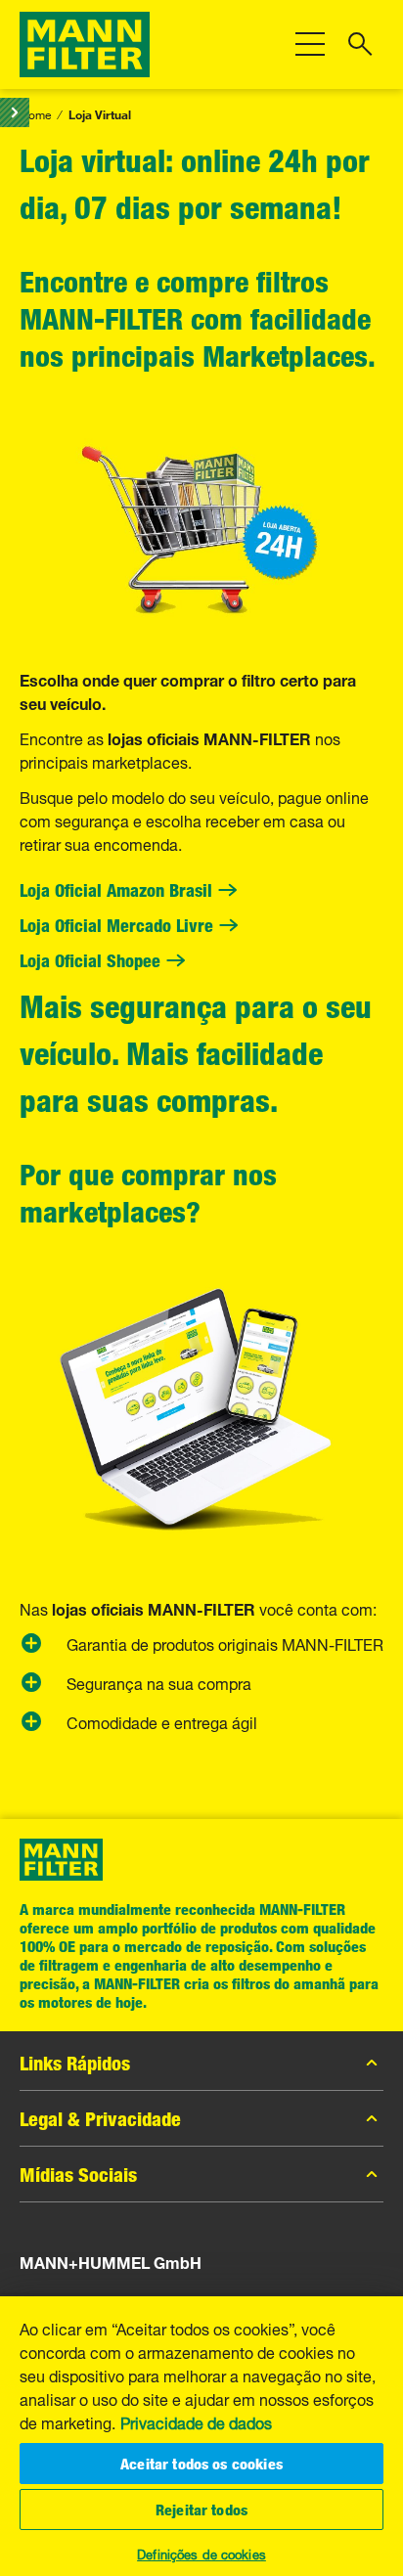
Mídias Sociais (78, 2174)
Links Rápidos (75, 2063)
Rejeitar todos (201, 2509)
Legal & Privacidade (100, 2118)
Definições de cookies (201, 2553)
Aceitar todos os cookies (201, 2464)
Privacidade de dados (196, 2421)
